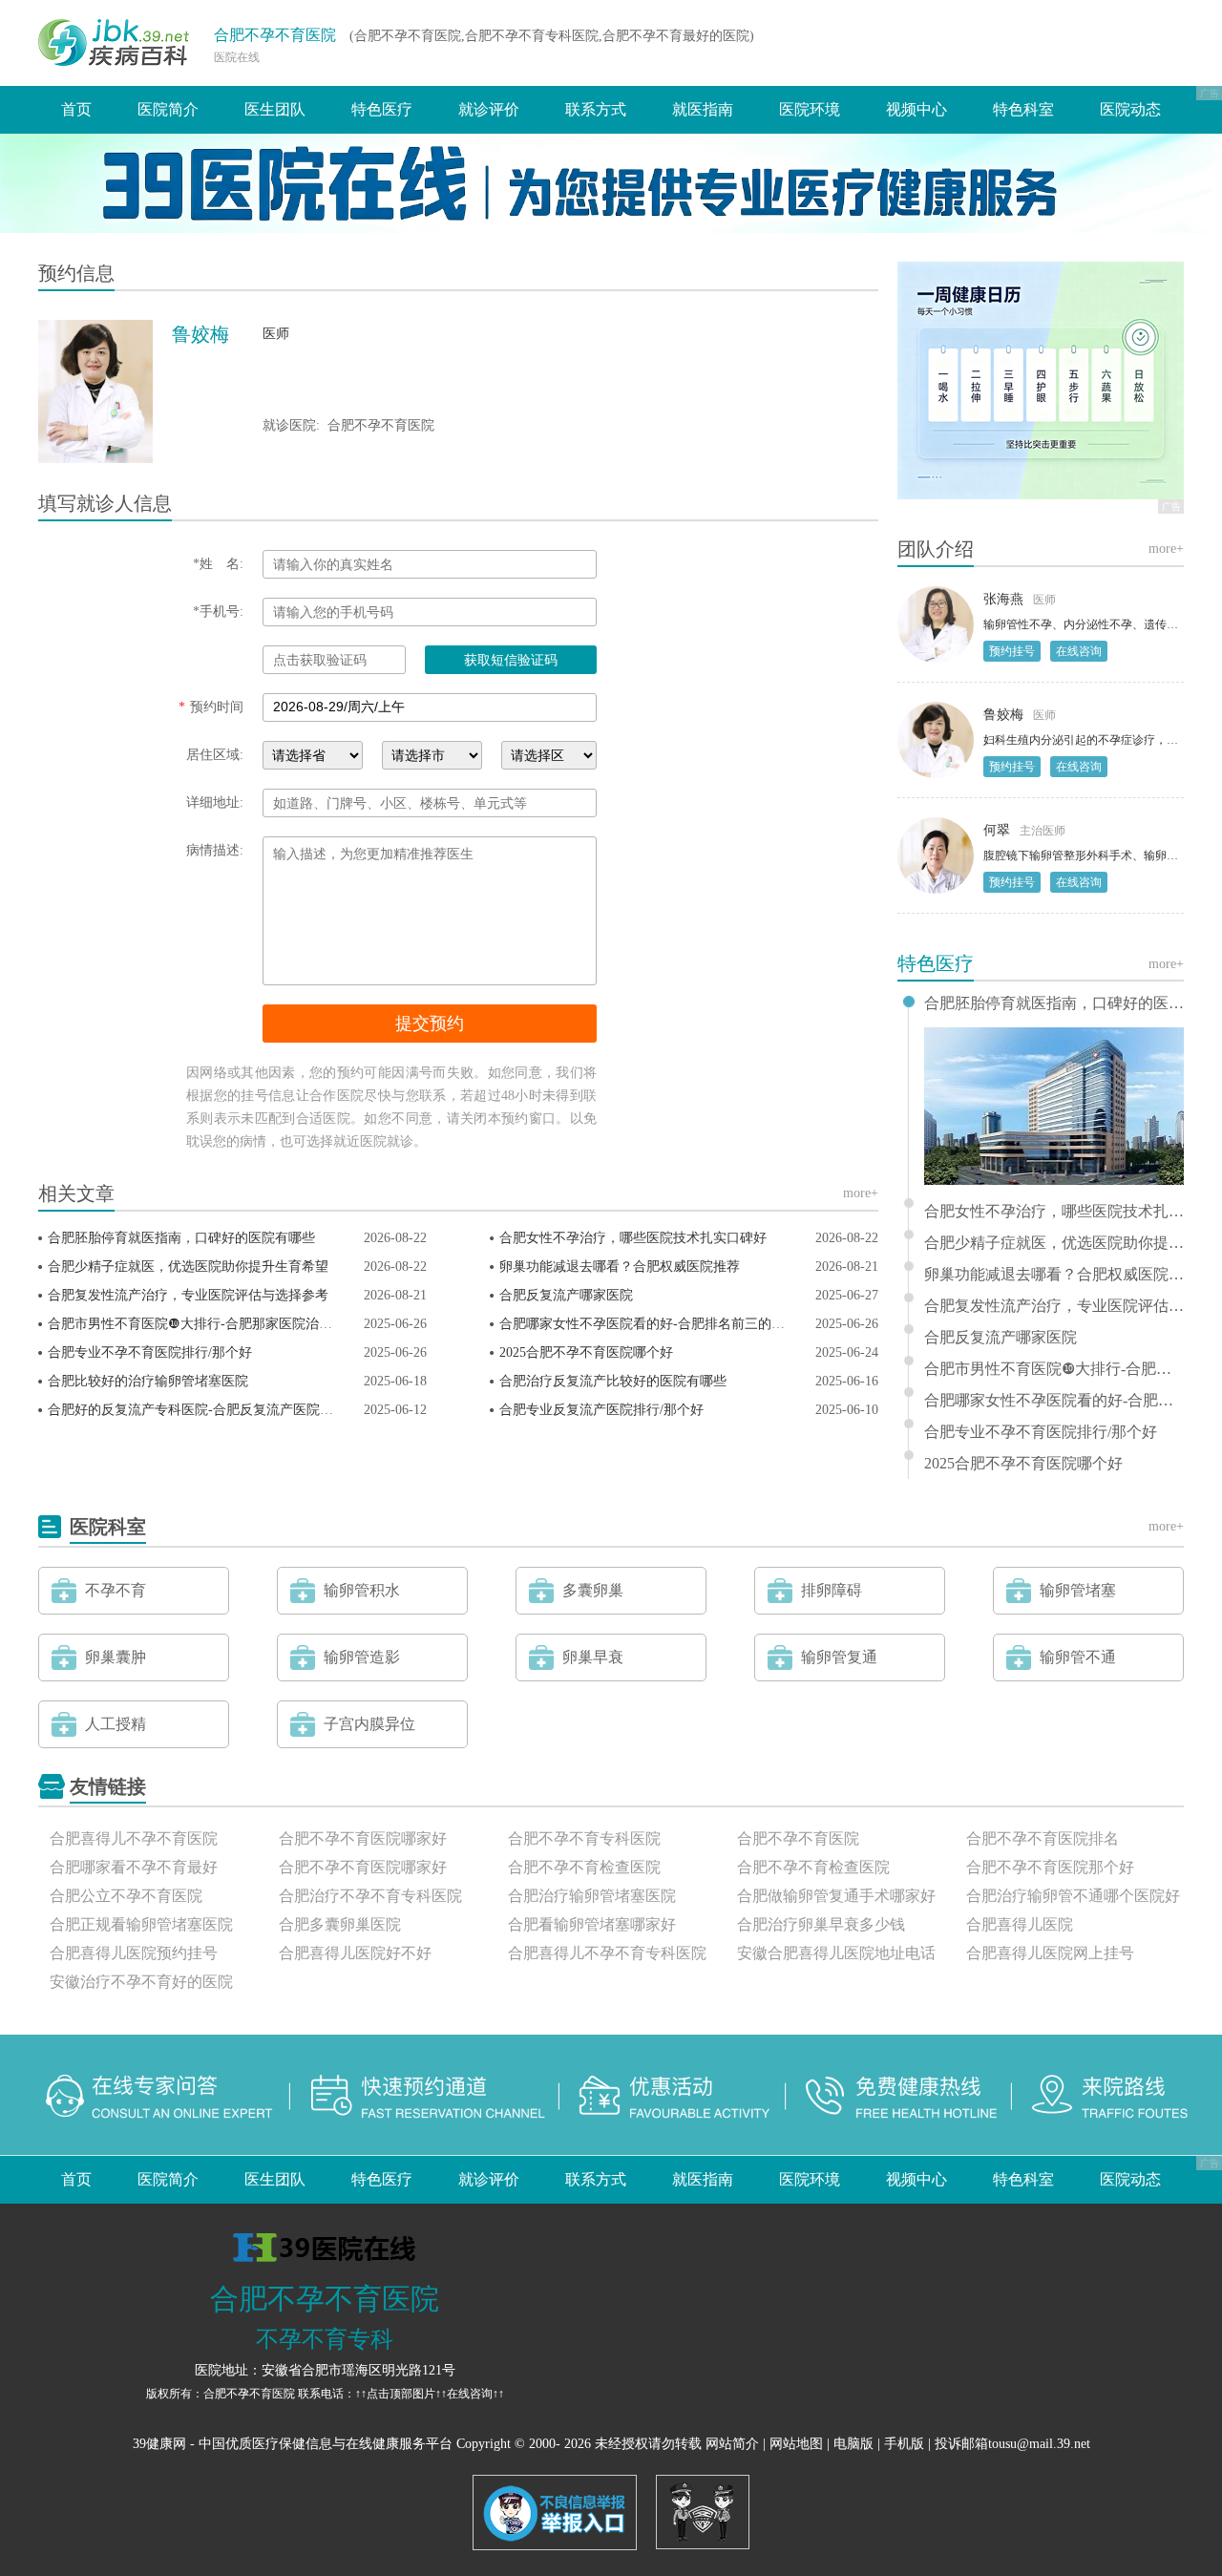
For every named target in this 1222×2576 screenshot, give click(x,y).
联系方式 (596, 109)
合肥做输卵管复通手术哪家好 (836, 1896)
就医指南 (703, 109)
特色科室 (1023, 109)
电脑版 (853, 2444)
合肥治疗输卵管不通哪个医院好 (1073, 1896)
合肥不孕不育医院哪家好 (363, 1838)
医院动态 (1130, 109)
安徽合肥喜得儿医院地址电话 (836, 1953)
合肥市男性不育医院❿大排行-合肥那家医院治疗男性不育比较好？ (243, 1324)
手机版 (904, 2444)
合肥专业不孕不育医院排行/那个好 (150, 1352)
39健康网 (159, 2444)
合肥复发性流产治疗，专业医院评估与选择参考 (188, 1295)
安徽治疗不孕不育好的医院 (141, 1982)
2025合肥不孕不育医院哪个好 (586, 1352)
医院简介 (168, 109)
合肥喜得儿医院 (1020, 1924)
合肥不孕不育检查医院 (584, 1867)
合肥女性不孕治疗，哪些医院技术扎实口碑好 (633, 1238)
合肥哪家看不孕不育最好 (134, 1867)
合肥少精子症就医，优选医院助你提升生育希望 (188, 1267)
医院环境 (810, 109)
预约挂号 (1012, 651)
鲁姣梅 (1003, 715)
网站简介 (732, 2444)
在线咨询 (1079, 651)
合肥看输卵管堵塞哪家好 (592, 1924)
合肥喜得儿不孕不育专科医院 (607, 1953)
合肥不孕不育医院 (275, 35)
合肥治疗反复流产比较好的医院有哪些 (613, 1381)
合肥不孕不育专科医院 (584, 1838)
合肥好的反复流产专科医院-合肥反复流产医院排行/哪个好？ (226, 1410)
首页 (76, 109)
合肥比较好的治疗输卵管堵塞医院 (148, 1381)
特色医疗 (382, 109)
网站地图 (796, 2444)
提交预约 (430, 1024)
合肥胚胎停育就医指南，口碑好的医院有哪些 (181, 1238)
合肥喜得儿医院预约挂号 (134, 1953)
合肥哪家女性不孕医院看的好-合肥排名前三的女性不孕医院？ (682, 1324)
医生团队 (275, 109)
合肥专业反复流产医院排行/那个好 (601, 1410)
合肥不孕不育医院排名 (1043, 1838)
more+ (861, 1193)
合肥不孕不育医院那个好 (1050, 1867)
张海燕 (1003, 599)
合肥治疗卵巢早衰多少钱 (821, 1924)
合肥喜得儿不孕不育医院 (134, 1838)
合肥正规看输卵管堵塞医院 (141, 1924)
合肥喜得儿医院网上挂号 (1050, 1953)
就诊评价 (489, 109)
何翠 (997, 830)
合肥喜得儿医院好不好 (355, 1953)
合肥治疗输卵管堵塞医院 (592, 1896)
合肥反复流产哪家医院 (566, 1295)
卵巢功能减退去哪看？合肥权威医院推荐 (620, 1267)
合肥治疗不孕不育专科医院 (370, 1896)
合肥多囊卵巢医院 (340, 1924)
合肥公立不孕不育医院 (126, 1896)
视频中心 (916, 109)
